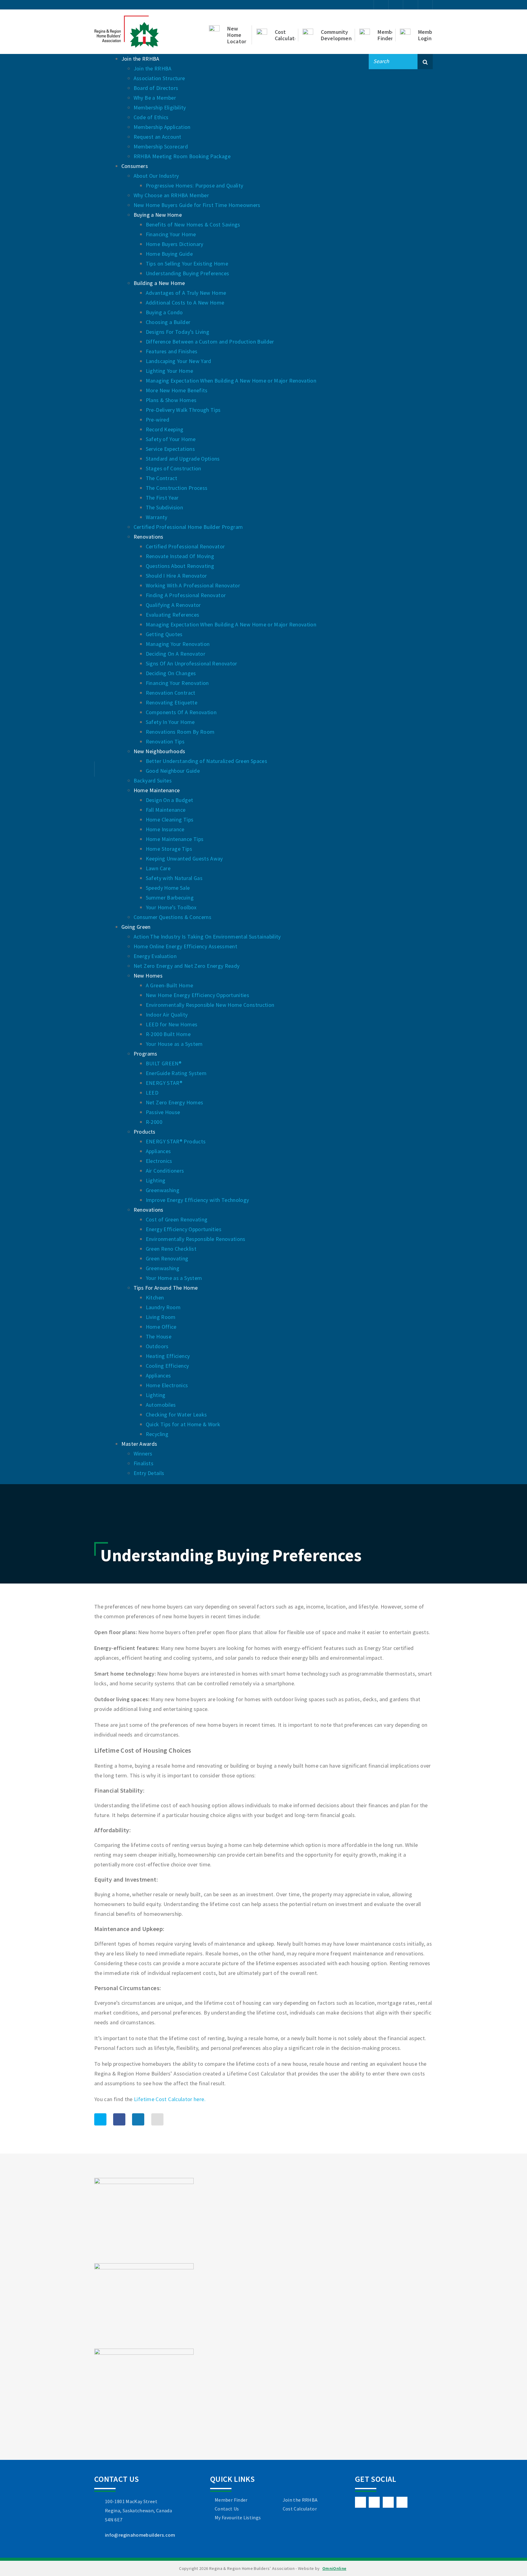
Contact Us (227, 2509)
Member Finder (231, 2500)
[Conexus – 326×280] (144, 2220)
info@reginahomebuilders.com (140, 2535)
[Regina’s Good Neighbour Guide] (144, 2305)
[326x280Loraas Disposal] (144, 2391)
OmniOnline (334, 2568)
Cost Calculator (300, 2509)
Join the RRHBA (300, 2500)
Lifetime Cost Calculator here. (170, 2099)
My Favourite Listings (238, 2517)
